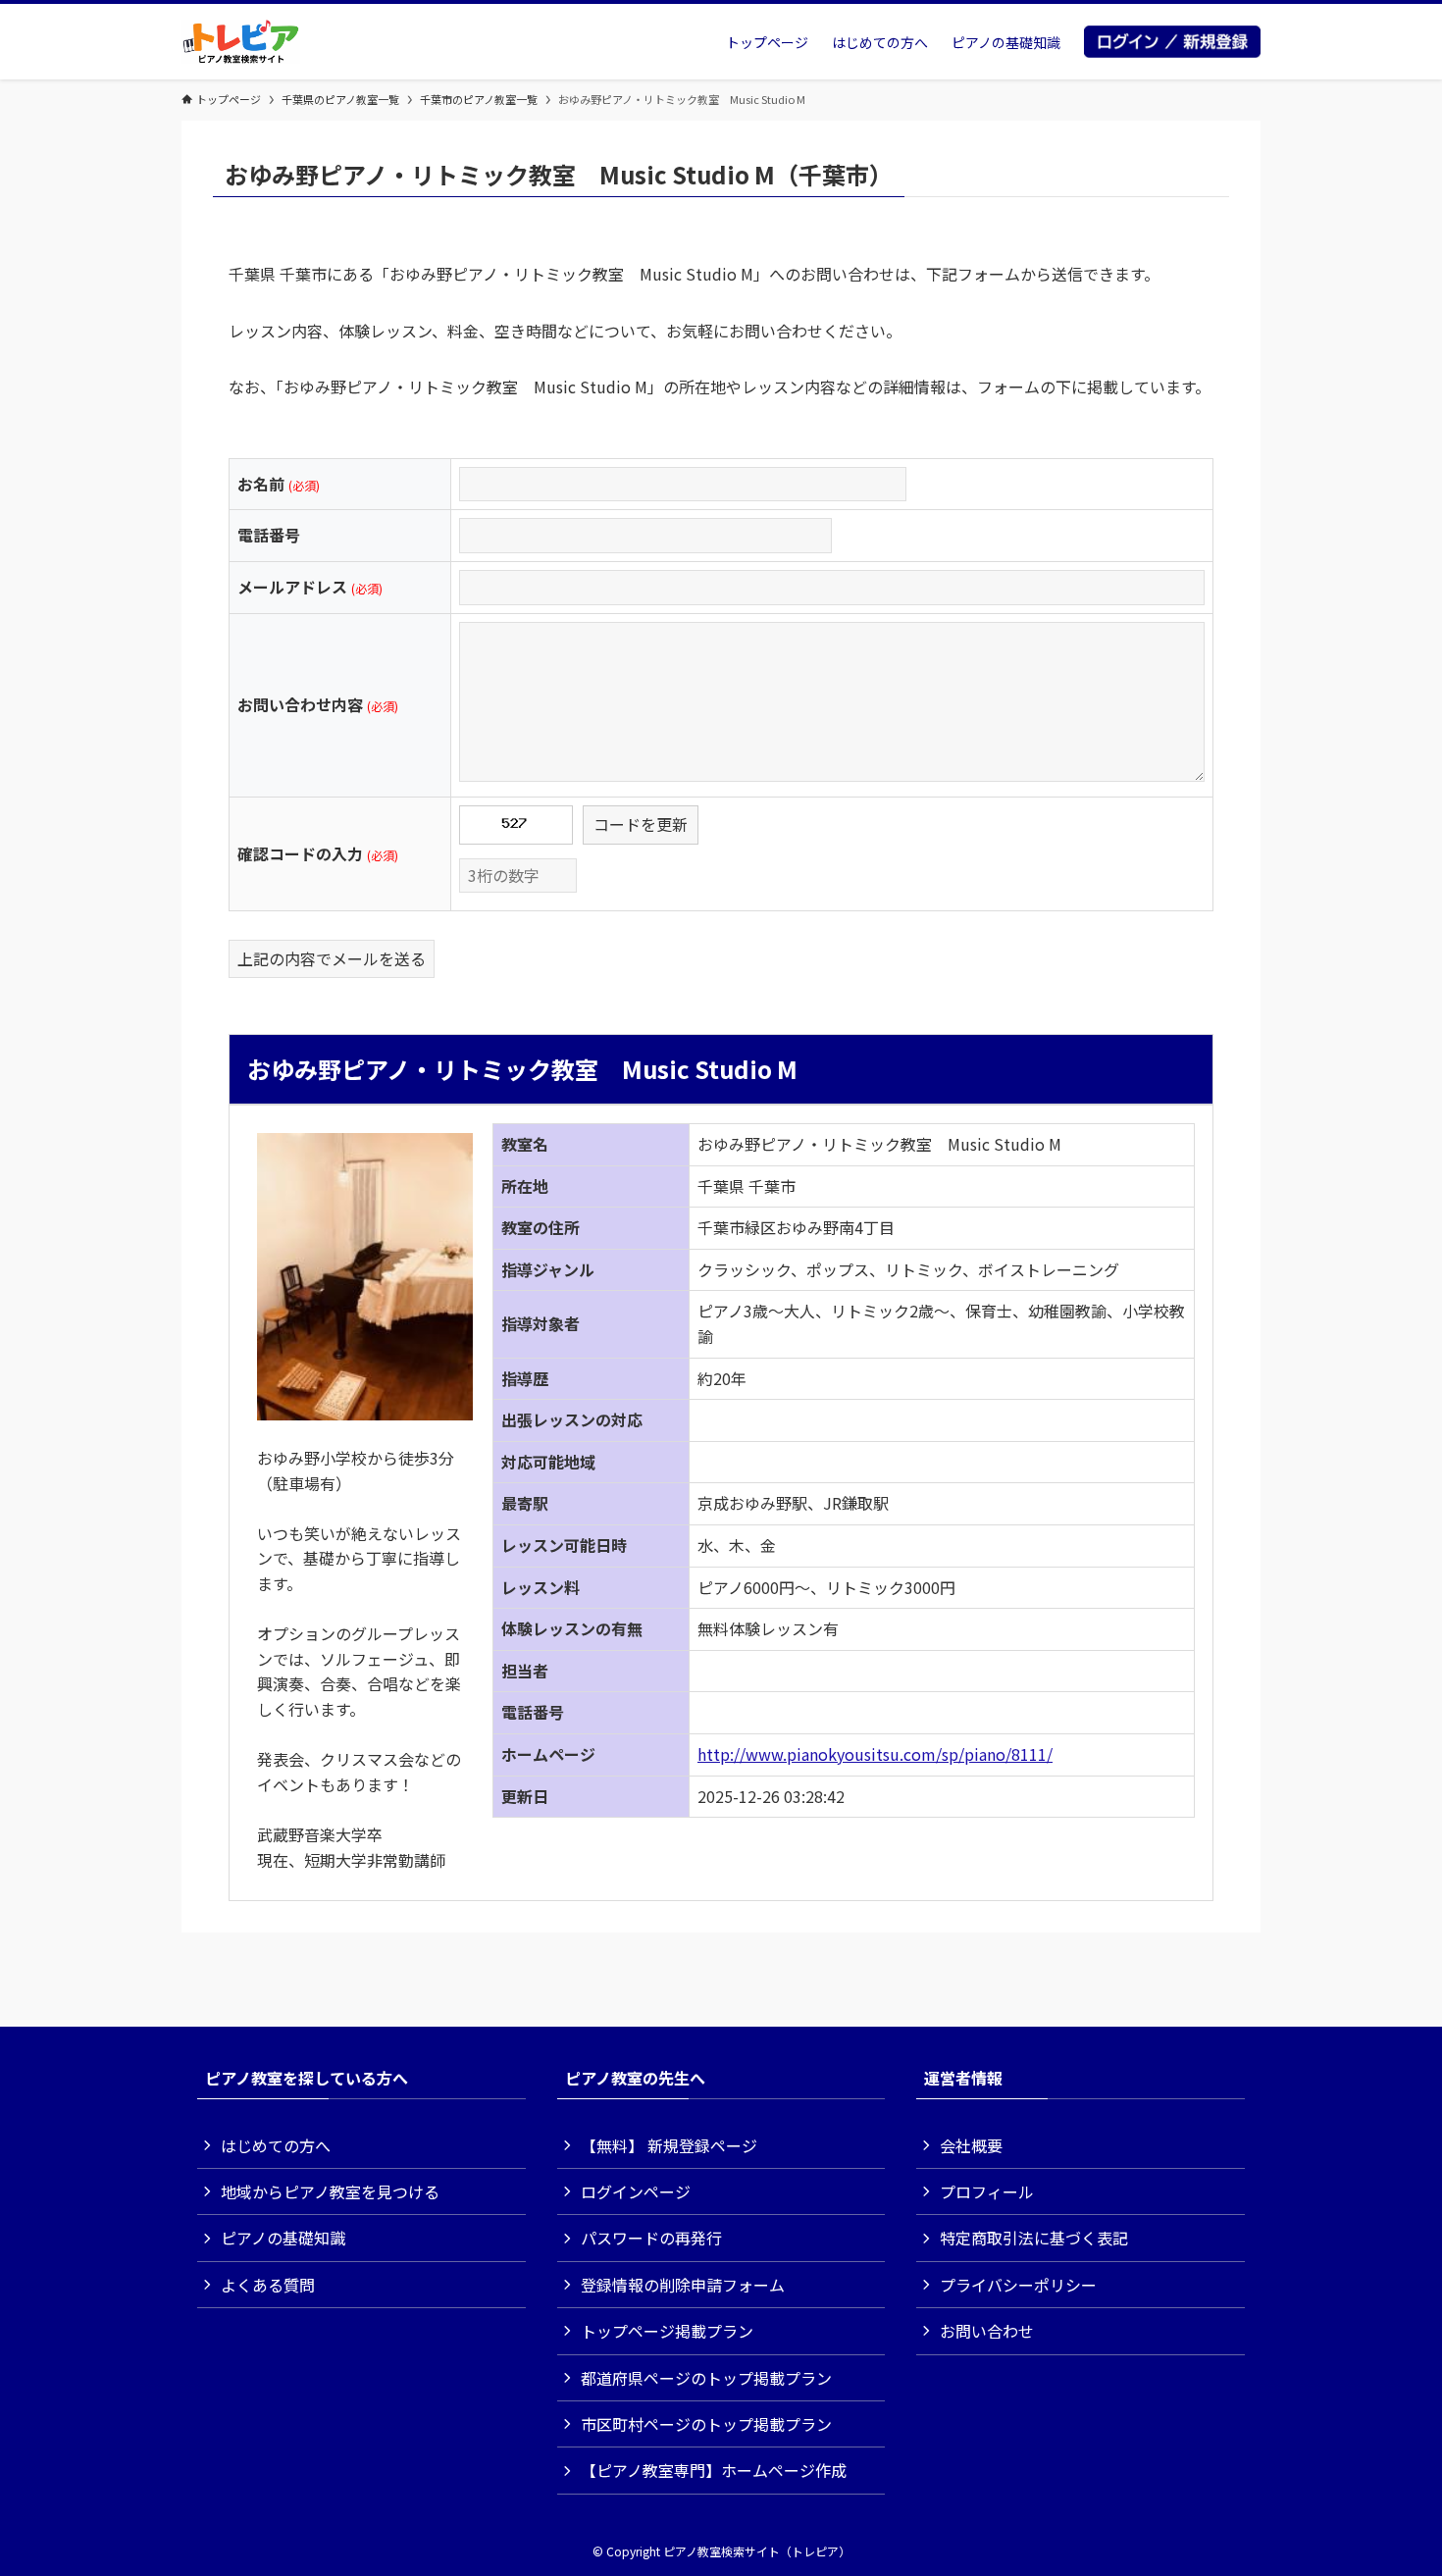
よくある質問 (268, 2285)
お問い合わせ (987, 2331)
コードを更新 (641, 824)
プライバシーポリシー (1018, 2285)
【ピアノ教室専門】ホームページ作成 (714, 2470)
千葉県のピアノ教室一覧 (340, 99)
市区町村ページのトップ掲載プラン (706, 2424)
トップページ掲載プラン (667, 2331)
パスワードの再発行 (651, 2238)
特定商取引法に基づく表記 (1034, 2238)
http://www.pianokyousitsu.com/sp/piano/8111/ (875, 1754)
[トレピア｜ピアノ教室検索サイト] (241, 42)
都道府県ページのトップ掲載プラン (706, 2378)
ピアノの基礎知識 (283, 2238)
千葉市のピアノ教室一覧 (479, 99)
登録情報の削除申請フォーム (683, 2285)
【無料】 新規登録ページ (669, 2145)
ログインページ (636, 2191)
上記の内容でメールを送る (332, 958)
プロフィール (987, 2191)
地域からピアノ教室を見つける (330, 2191)
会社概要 (971, 2145)
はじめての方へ (276, 2145)
